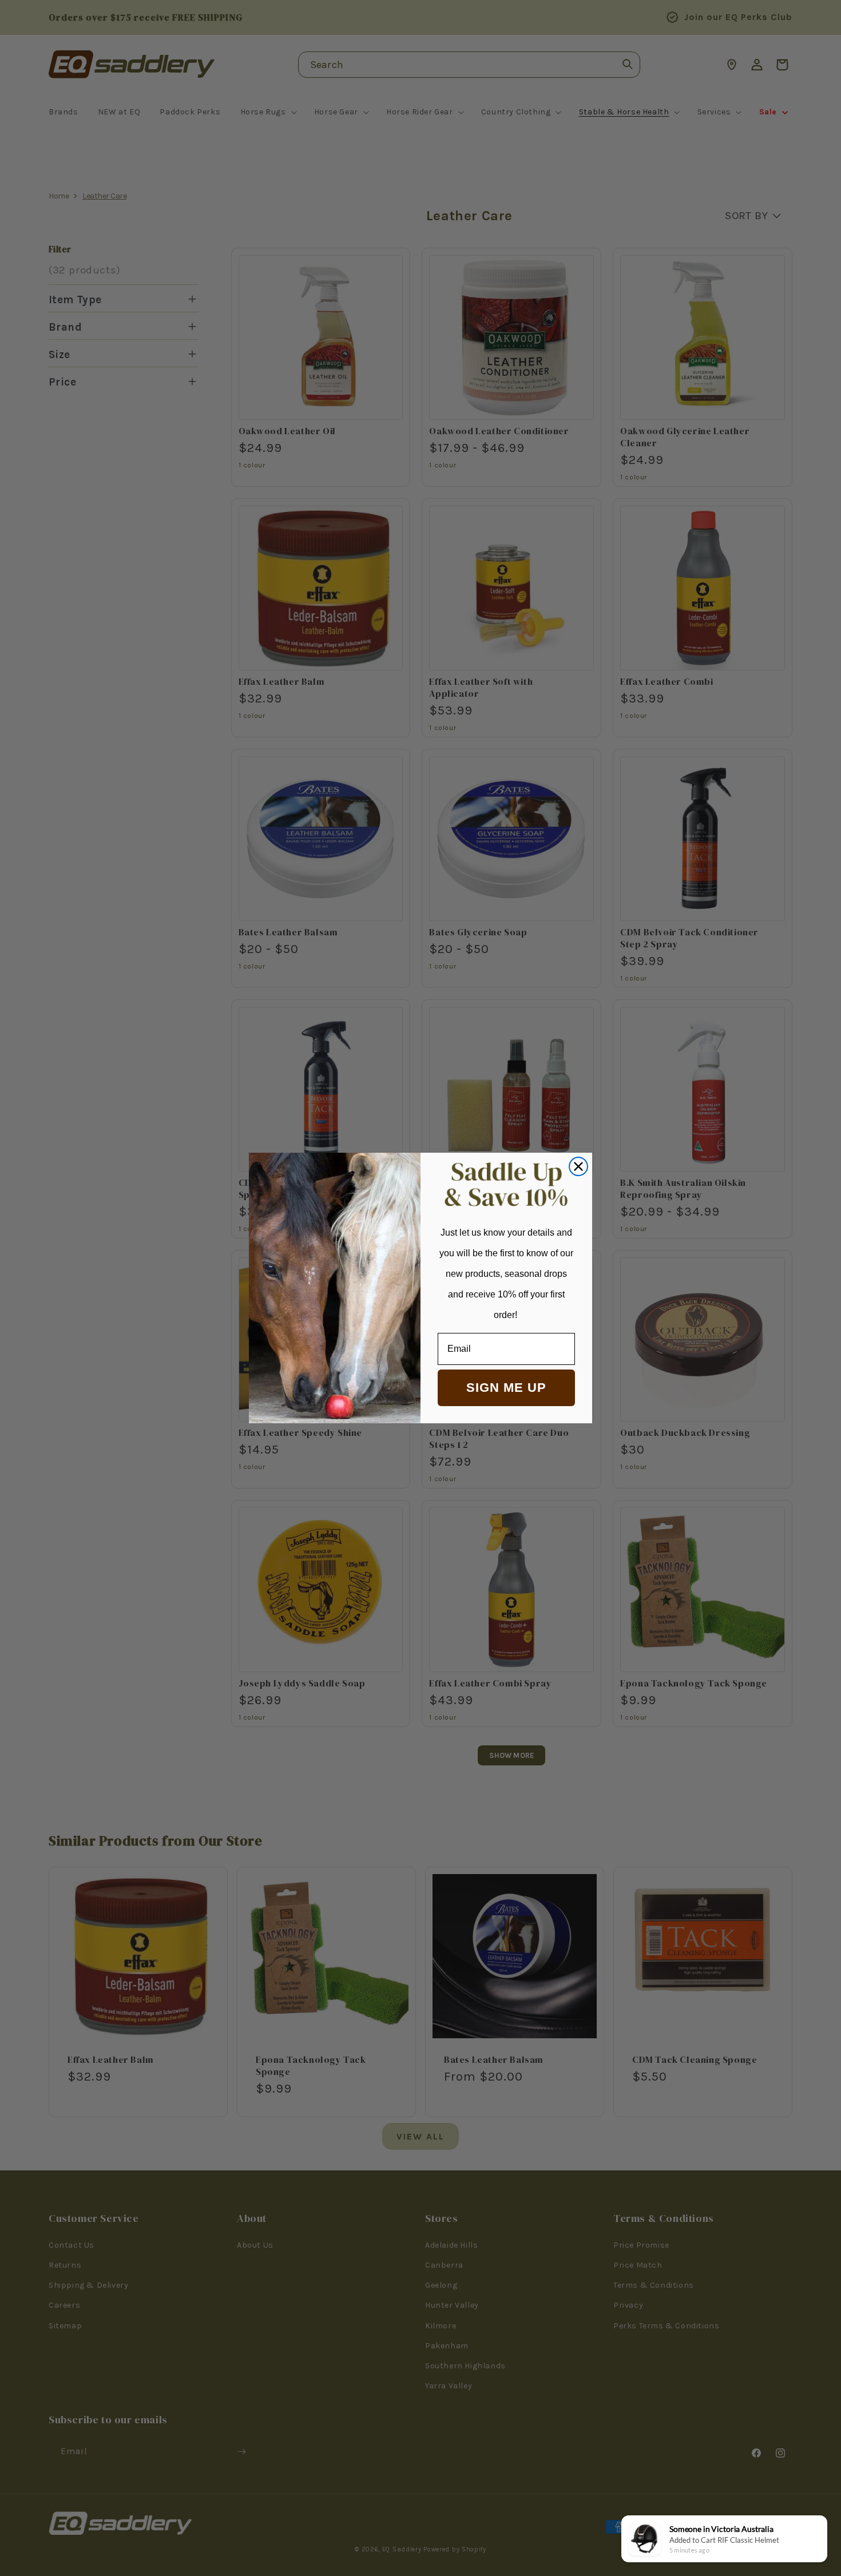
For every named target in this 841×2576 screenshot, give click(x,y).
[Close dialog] (578, 1166)
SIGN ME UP (506, 1388)
